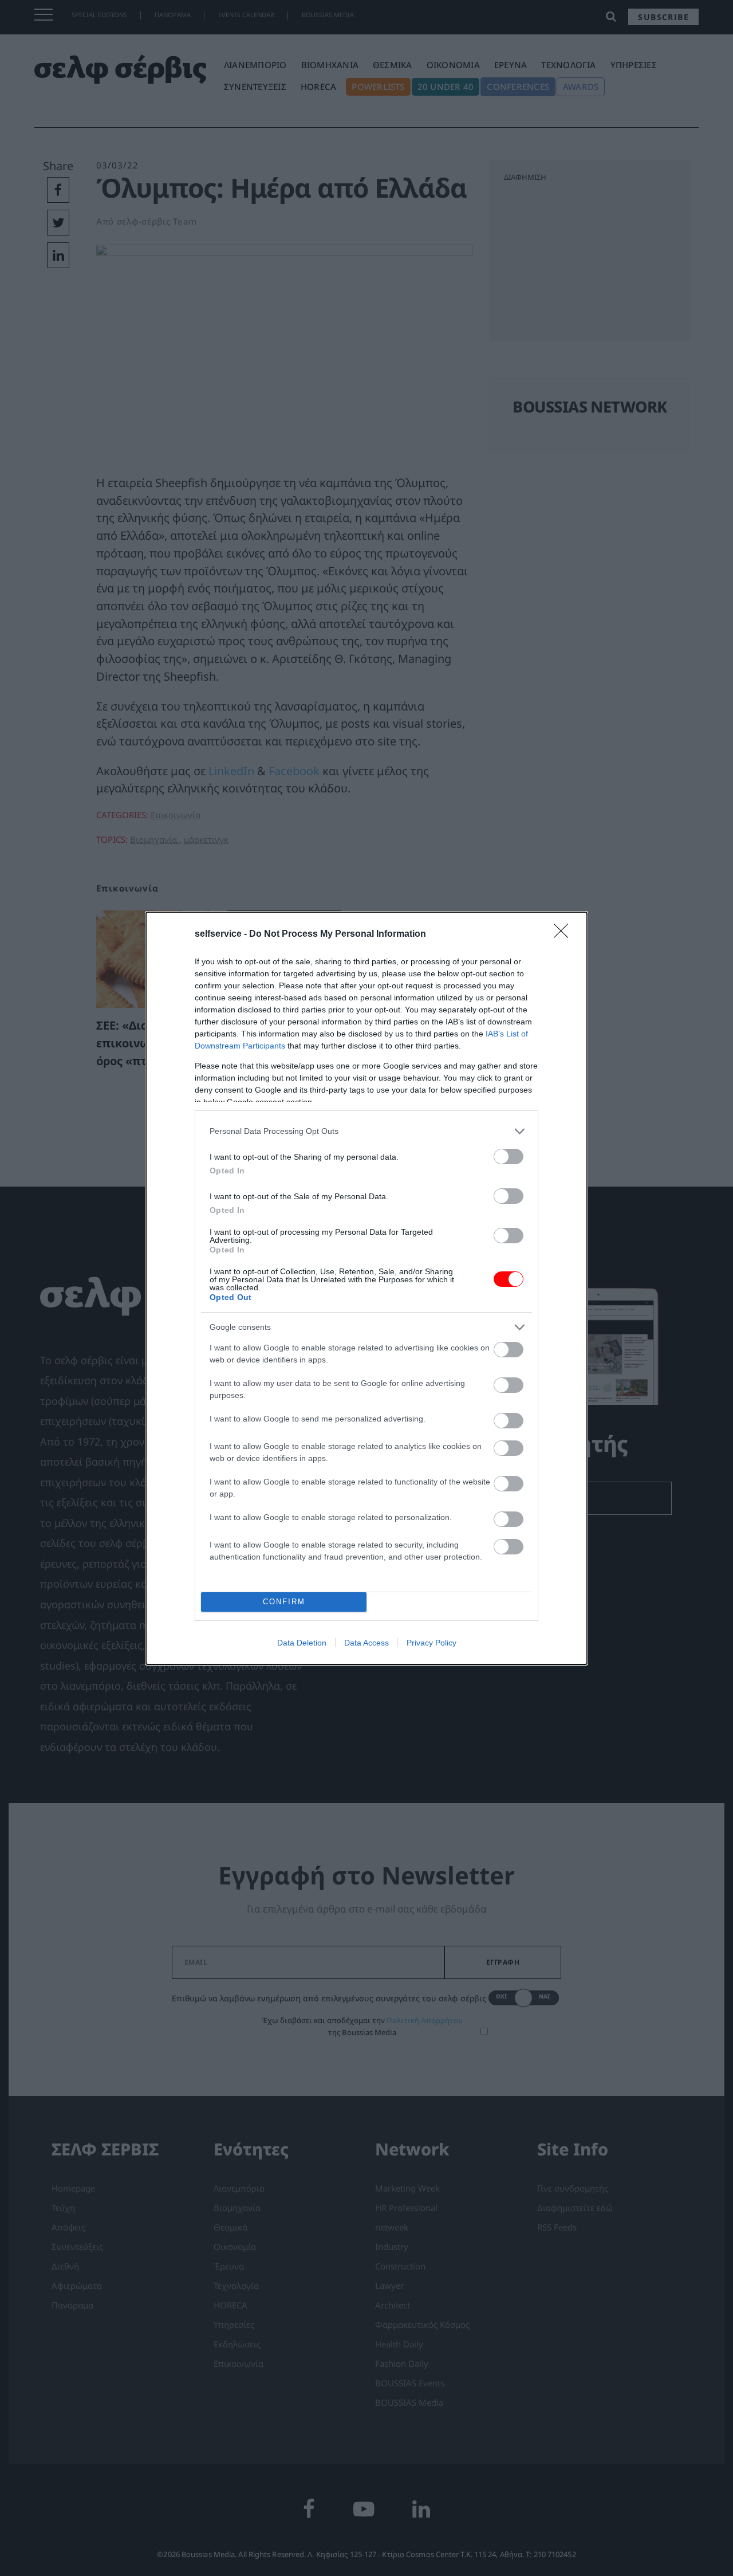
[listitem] (366, 1131)
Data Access (366, 1643)
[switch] (509, 1157)
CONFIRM (284, 1602)
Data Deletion (302, 1643)
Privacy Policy (431, 1643)
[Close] (565, 934)
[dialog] (366, 1288)
